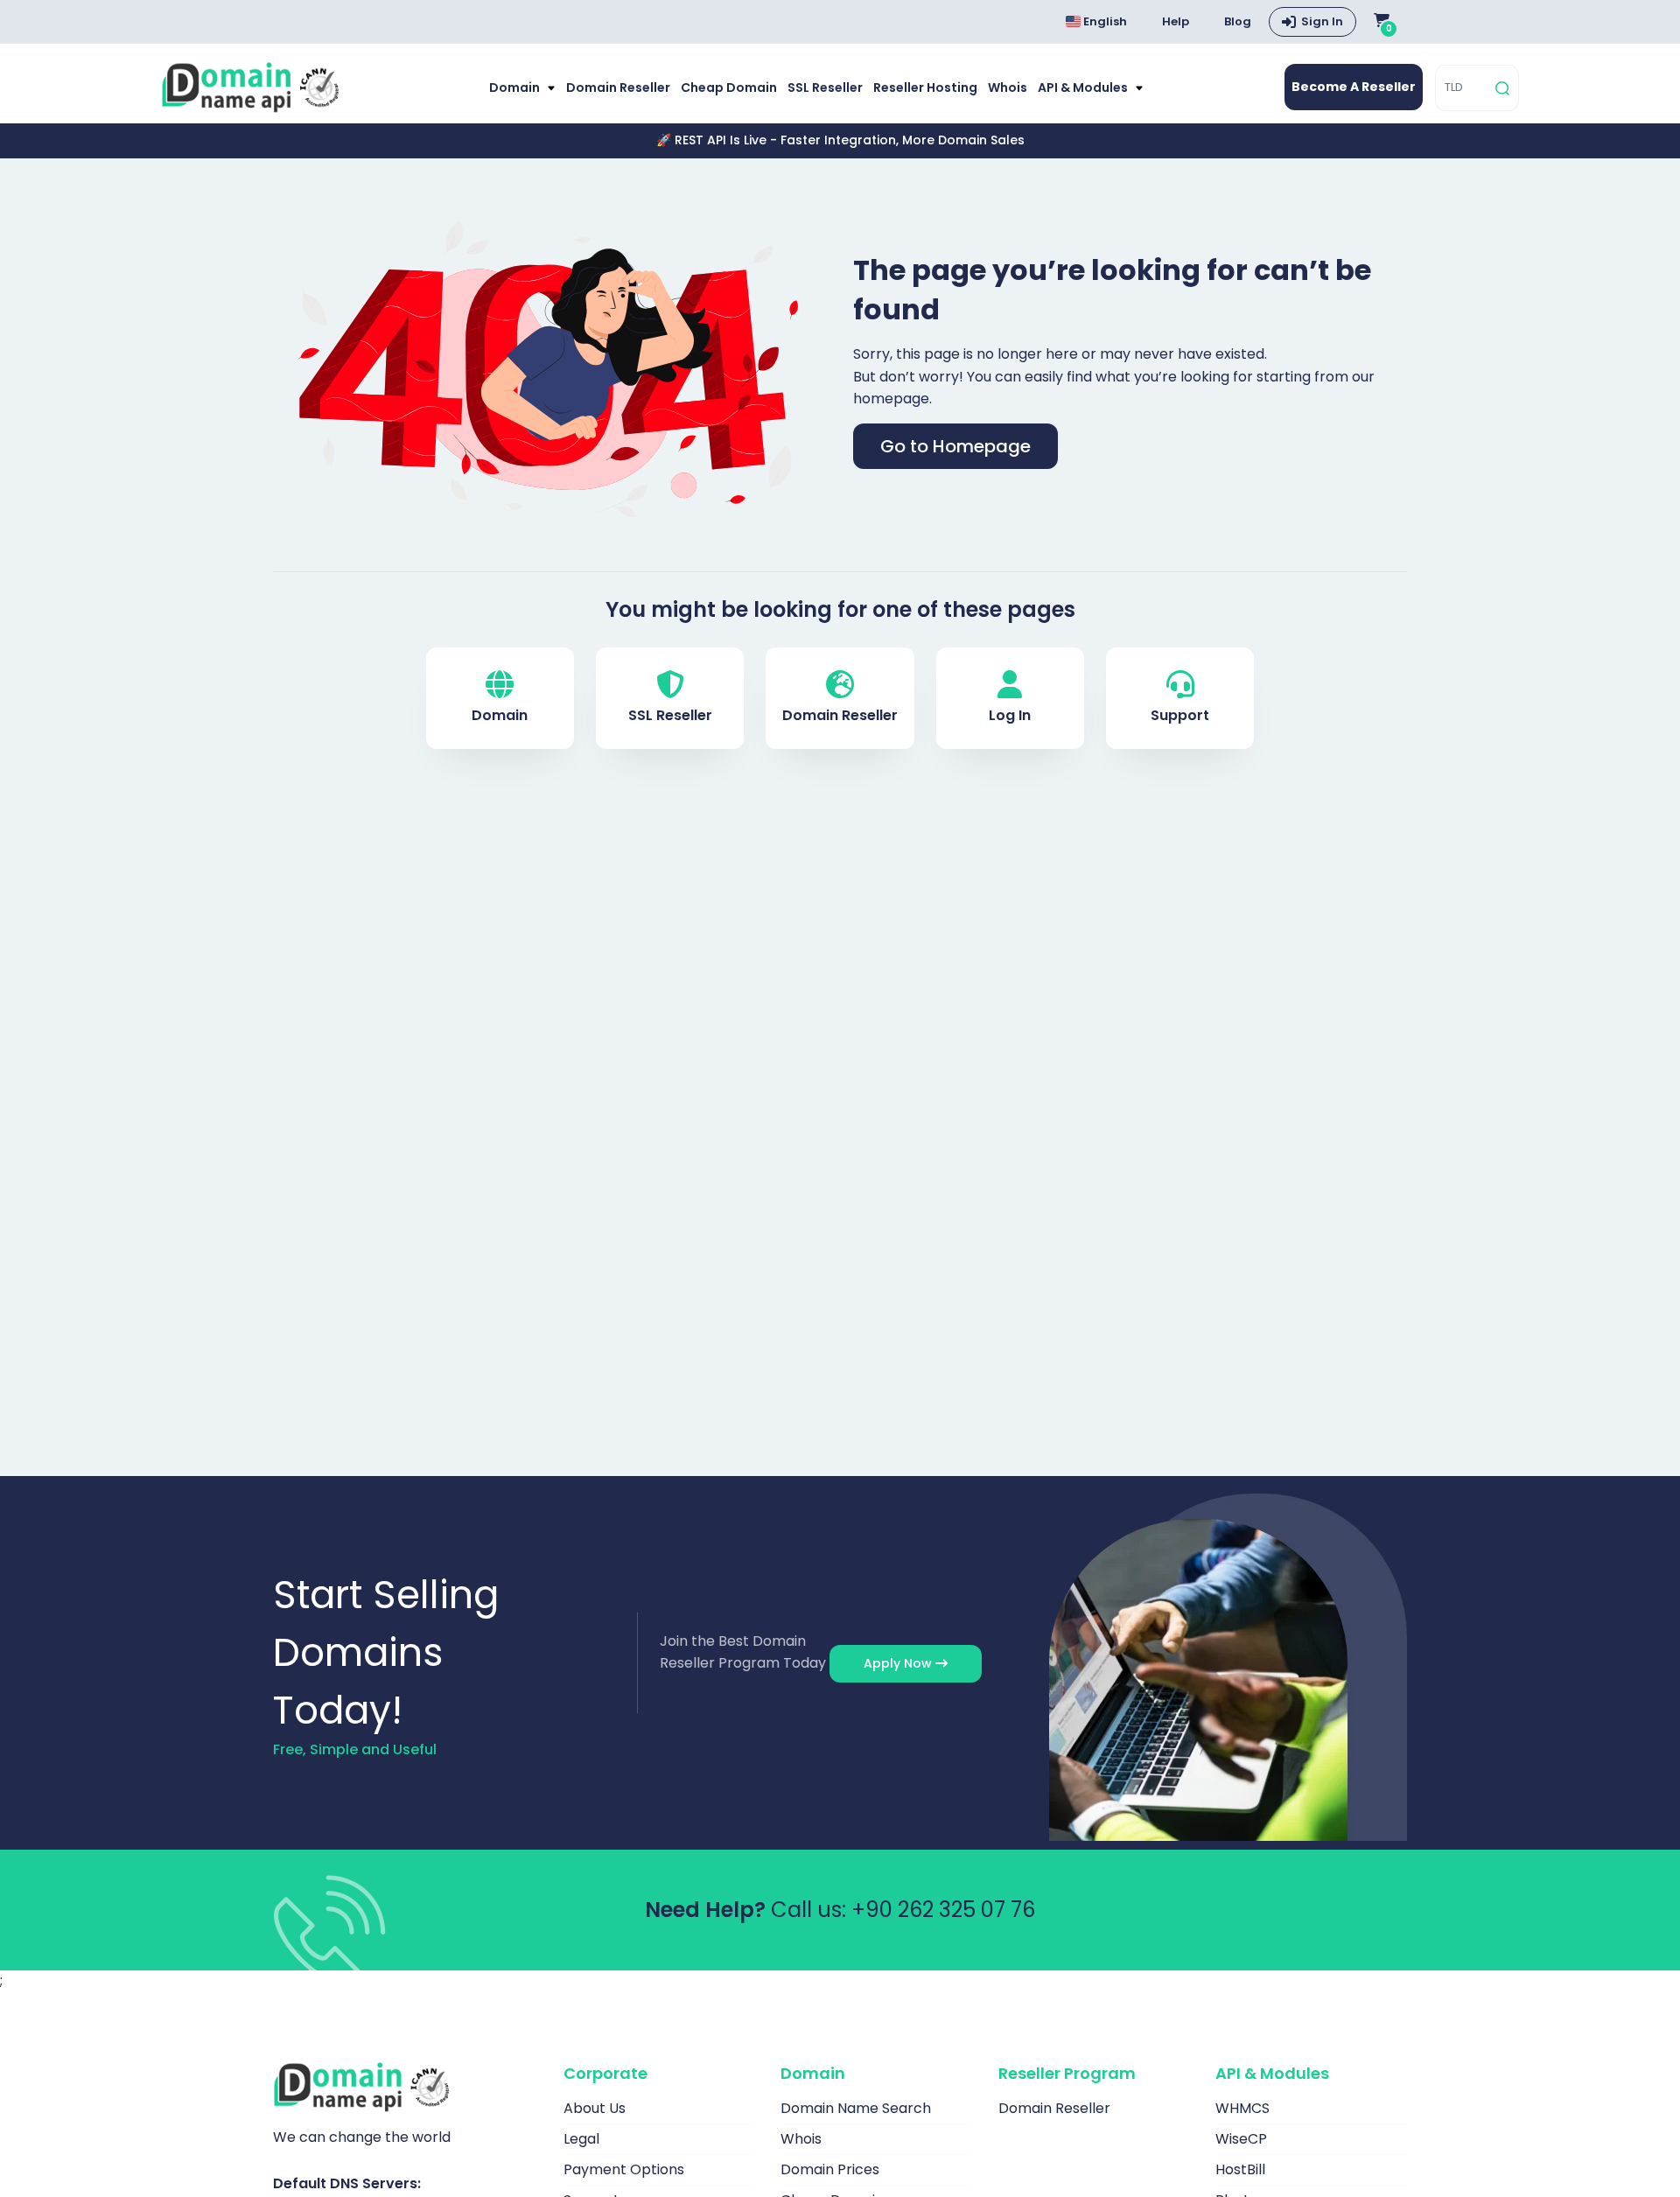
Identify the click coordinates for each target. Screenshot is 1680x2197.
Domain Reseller (618, 87)
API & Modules (1084, 87)
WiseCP (1241, 2139)
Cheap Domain (729, 87)
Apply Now (899, 1663)
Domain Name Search (856, 2108)
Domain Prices (830, 2169)
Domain (516, 87)
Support (1180, 715)
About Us (595, 2108)
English (1104, 21)
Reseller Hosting (925, 87)
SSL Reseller (825, 87)
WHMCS (1242, 2108)
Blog (1238, 21)
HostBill (1240, 2169)
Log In (1010, 715)
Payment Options (624, 2169)
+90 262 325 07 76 (943, 1910)
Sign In (1322, 21)
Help (1176, 21)
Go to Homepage (955, 446)
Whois (1008, 87)
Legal (581, 2139)
